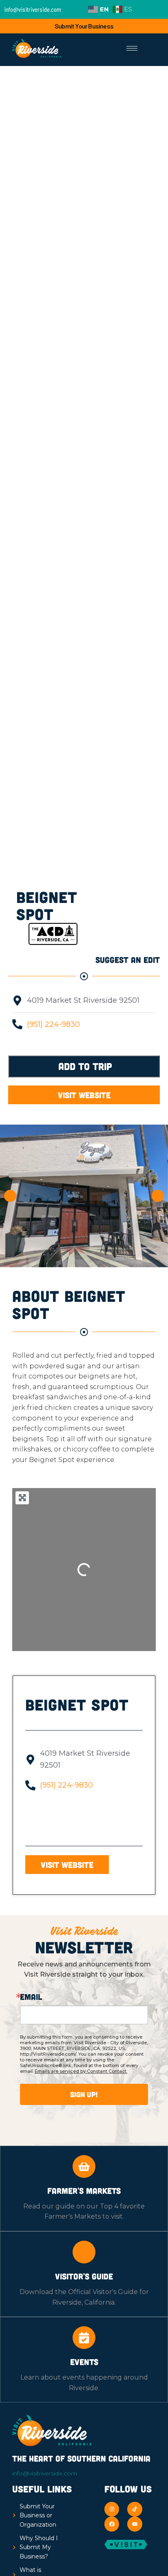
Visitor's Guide (84, 2276)
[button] (10, 1196)
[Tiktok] (135, 2509)
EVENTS (84, 2362)
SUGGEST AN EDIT (128, 960)
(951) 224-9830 (53, 1024)
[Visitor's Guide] (84, 2252)
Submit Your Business (84, 26)
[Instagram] (112, 2509)
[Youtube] (135, 2524)
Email (31, 1997)
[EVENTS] (84, 2338)
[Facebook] (112, 2524)
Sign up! (84, 2094)
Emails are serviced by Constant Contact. (81, 2071)
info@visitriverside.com (45, 2473)
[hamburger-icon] (132, 48)
